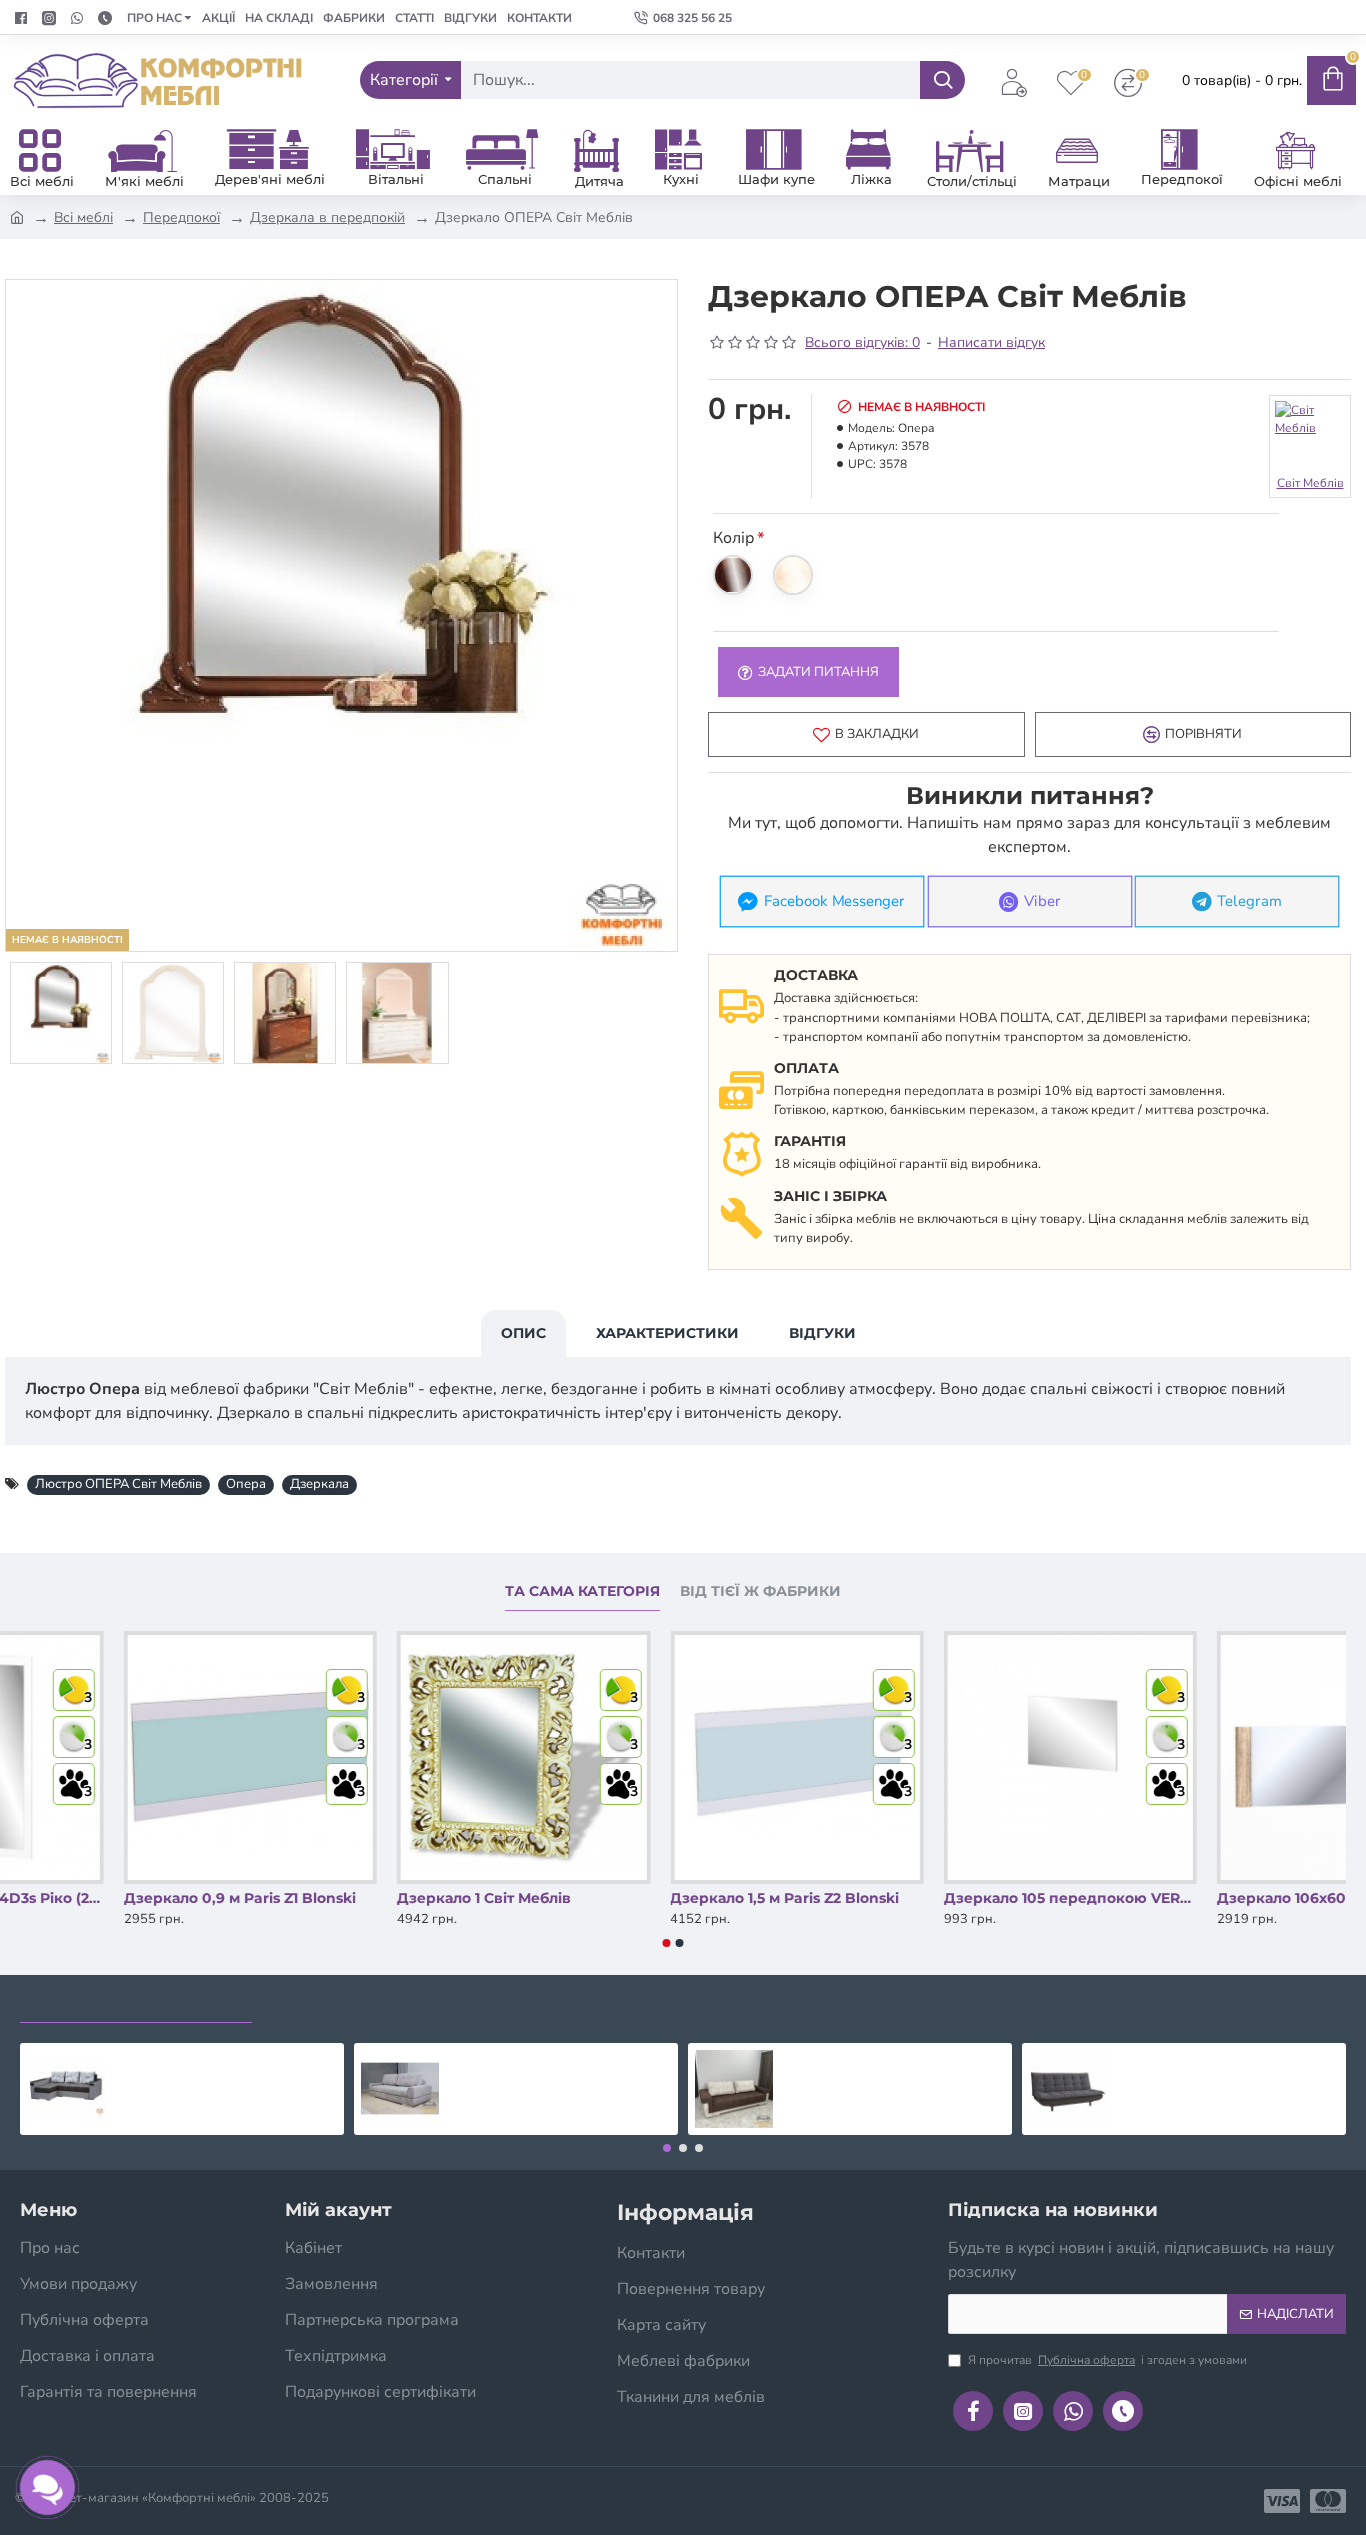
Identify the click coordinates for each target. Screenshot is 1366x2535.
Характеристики (667, 1333)
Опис (523, 1333)
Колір (733, 538)
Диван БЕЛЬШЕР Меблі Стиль (558, 2059)
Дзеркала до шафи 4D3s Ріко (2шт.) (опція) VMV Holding (126, 1898)
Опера (246, 1484)
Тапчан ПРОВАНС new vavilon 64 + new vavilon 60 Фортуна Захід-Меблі (893, 2059)
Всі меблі (83, 217)
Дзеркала (319, 1484)
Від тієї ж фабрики (760, 1591)
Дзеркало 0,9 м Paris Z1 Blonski (389, 1898)
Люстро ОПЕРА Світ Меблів (118, 1484)
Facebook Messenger (834, 901)
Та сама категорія (582, 1591)
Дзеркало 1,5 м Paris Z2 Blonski (934, 1898)
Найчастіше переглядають (136, 2003)
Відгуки (822, 1333)
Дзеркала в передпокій (327, 217)
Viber (1042, 901)
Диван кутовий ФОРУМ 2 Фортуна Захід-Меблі (225, 2059)
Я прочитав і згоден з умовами (1107, 2360)
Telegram (1250, 901)
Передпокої (181, 217)
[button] (667, 1943)
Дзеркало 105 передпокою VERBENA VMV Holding (1219, 1898)
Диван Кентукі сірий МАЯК (1217, 2059)
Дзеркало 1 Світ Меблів (633, 1898)
